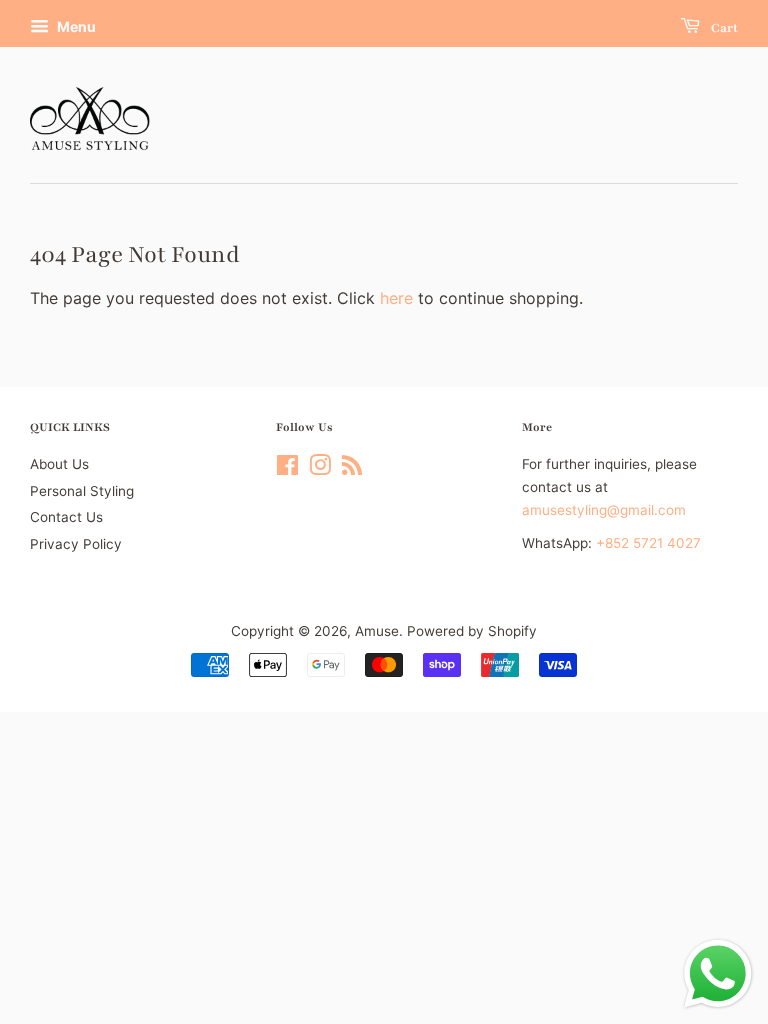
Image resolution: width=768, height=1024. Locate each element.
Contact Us (66, 517)
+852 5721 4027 (648, 543)
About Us (59, 464)
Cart (723, 28)
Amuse (377, 631)
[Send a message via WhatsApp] (718, 974)
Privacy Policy (76, 544)
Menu (75, 26)
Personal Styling (82, 491)
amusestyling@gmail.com (604, 510)
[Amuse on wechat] (352, 469)
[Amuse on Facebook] (287, 469)
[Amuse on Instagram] (320, 469)
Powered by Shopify (472, 631)
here (396, 298)
